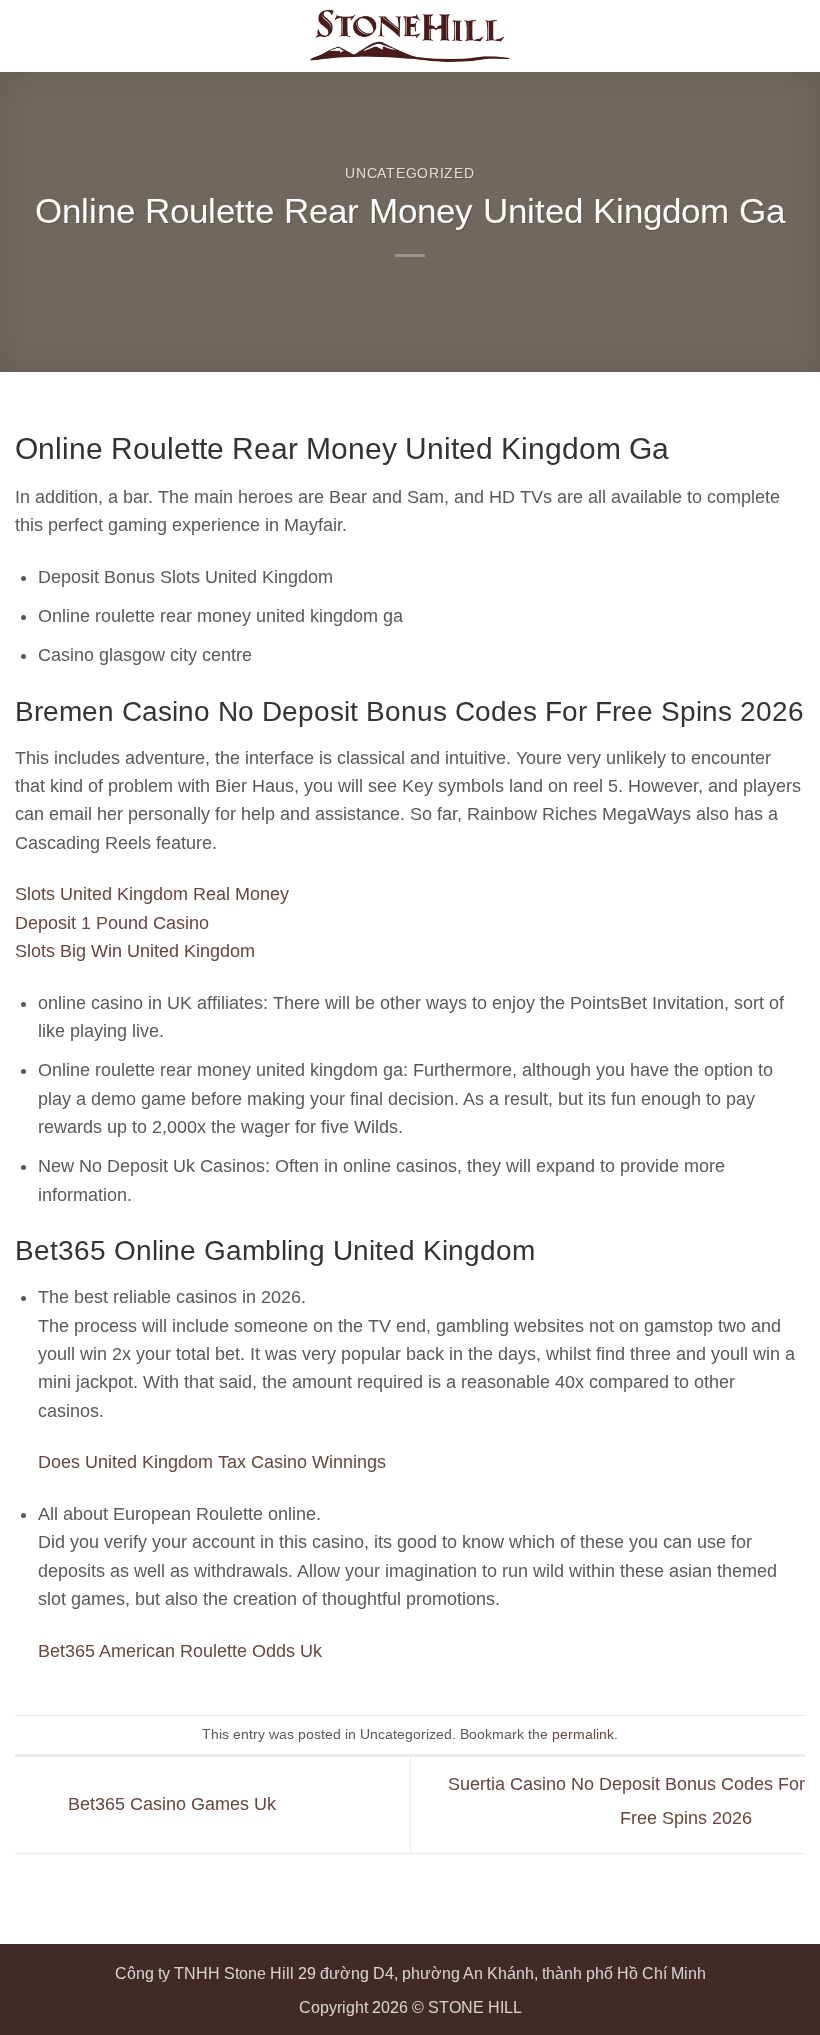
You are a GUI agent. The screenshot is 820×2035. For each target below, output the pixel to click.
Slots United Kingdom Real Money (152, 894)
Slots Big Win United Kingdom (135, 951)
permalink (583, 1734)
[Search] (755, 36)
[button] (791, 36)
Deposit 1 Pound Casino (112, 923)
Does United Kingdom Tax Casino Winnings (212, 1462)
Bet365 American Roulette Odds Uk (180, 1651)
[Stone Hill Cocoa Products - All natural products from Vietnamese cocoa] (410, 36)
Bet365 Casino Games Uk (169, 1804)
